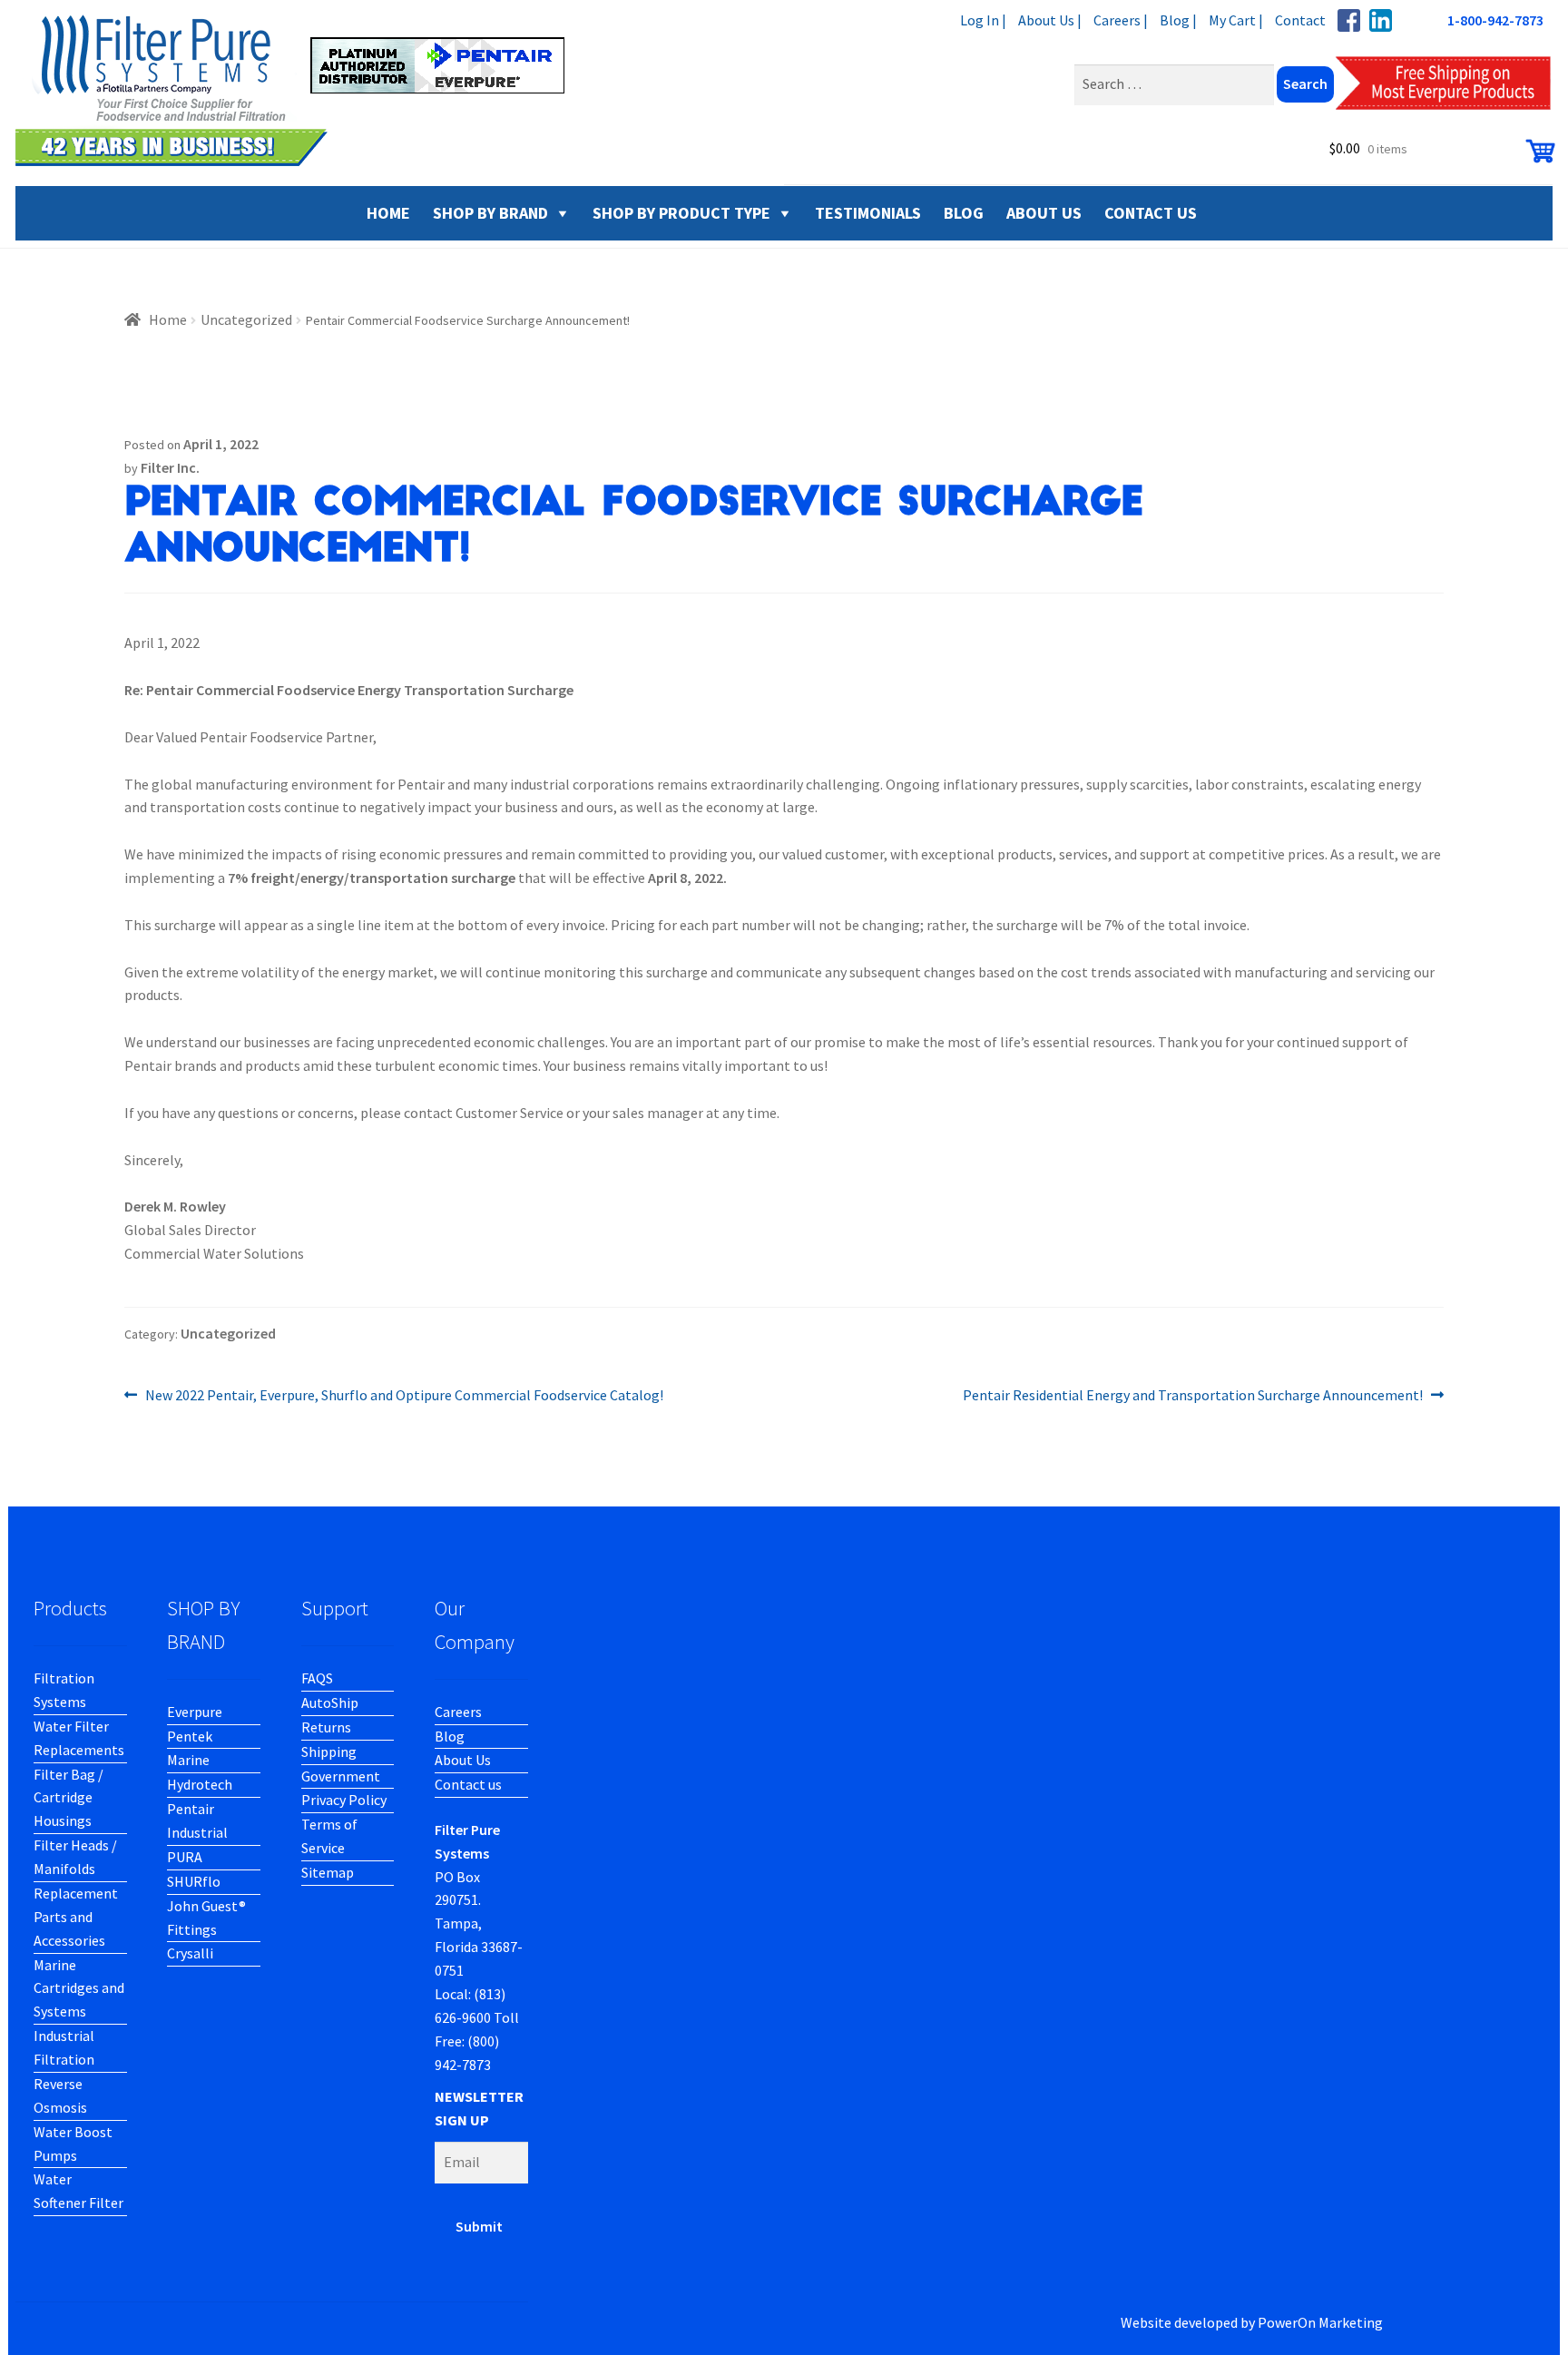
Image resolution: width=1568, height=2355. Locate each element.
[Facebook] (1349, 20)
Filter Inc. (170, 467)
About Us (463, 1760)
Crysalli (190, 1953)
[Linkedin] (1381, 20)
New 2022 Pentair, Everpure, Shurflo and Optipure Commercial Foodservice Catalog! (404, 1396)
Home (168, 319)
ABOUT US (1044, 213)
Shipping (329, 1752)
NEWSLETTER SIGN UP (479, 2108)
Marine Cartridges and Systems (79, 1988)
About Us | (1050, 20)
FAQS (317, 1678)
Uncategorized (246, 319)
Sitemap (328, 1872)
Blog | (1178, 20)
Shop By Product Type (681, 213)
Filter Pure (301, 91)
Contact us (468, 1784)
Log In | (983, 20)
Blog (450, 1736)
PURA (185, 1857)
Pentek (190, 1736)
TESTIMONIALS (868, 213)
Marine (188, 1760)
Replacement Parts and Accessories (76, 1917)
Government (341, 1776)
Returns (326, 1727)
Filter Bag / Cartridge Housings (69, 1798)
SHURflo (194, 1881)
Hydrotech (200, 1784)
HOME (388, 213)
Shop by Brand (490, 213)
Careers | (1121, 20)
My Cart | (1236, 20)
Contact (1300, 20)
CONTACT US (1151, 213)
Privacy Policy (344, 1800)
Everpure (195, 1712)
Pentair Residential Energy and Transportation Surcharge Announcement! (1193, 1396)
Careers (458, 1712)
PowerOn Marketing (1320, 2322)
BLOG (964, 213)
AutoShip (330, 1702)
